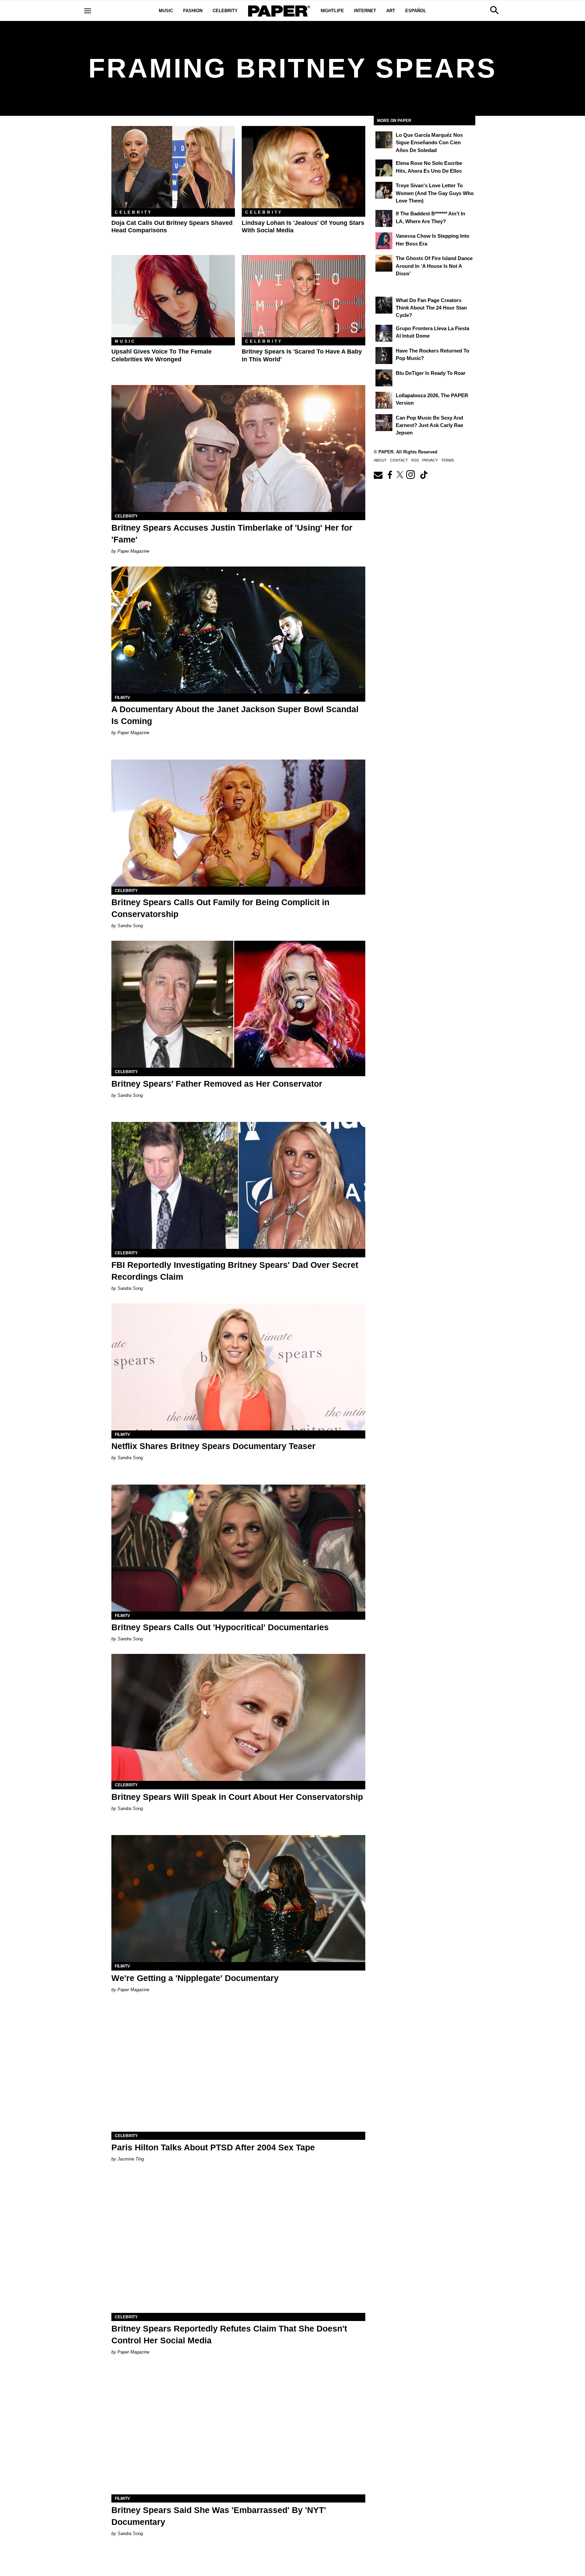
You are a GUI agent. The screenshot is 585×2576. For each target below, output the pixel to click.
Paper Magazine (133, 551)
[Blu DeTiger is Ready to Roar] (384, 378)
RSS (415, 460)
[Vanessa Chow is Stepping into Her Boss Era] (384, 241)
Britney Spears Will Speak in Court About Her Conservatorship (237, 1797)
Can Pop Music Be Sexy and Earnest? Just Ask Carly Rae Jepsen (429, 425)
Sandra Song (130, 926)
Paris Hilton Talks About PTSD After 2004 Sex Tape (213, 2147)
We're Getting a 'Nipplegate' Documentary (195, 1978)
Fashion (193, 11)
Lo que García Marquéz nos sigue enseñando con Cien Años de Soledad (429, 143)
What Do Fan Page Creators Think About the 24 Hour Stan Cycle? (431, 308)
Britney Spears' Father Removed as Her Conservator (217, 1084)
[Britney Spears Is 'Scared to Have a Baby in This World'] (304, 296)
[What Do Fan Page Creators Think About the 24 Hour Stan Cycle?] (384, 305)
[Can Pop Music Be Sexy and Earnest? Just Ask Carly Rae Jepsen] (384, 423)
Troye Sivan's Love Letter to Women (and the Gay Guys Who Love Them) (435, 193)
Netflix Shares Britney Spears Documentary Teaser (213, 1446)
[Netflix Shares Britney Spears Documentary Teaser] (238, 1367)
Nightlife (332, 11)
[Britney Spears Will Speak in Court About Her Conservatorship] (238, 1717)
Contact (399, 460)
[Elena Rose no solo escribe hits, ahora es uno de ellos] (384, 168)
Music (166, 11)
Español (416, 11)
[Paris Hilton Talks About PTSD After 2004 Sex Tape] (238, 2068)
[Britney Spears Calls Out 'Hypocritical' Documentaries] (238, 1548)
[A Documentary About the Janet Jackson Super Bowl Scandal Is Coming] (238, 630)
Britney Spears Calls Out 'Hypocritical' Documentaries (220, 1627)
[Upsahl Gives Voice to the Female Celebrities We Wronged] (173, 296)
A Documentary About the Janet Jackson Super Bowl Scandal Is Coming (235, 715)
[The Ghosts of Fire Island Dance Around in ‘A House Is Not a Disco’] (384, 263)
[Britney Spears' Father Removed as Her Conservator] (238, 1004)
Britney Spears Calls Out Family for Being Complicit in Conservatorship (220, 908)
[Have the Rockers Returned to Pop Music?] (384, 356)
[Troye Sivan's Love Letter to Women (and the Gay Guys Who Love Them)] (384, 190)
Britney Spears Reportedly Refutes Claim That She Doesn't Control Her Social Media (229, 2334)
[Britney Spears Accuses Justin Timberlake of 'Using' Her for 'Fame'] (238, 449)
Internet (365, 11)
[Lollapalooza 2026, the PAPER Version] (384, 400)
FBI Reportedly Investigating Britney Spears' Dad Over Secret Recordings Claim (235, 1271)
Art (391, 11)
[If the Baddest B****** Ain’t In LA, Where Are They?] (384, 218)
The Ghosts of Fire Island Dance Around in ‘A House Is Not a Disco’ (434, 266)
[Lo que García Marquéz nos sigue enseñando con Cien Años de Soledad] (384, 140)
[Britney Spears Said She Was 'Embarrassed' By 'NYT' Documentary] (238, 2431)
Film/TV (122, 698)
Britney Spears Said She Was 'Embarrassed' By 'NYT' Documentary (219, 2516)
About (380, 460)
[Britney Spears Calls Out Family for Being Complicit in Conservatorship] (238, 823)
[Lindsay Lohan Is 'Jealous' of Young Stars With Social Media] (304, 167)
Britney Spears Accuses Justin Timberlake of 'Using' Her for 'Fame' (232, 534)
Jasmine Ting (131, 2159)
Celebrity (225, 11)
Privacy (430, 460)
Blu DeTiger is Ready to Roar (431, 373)
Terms (448, 460)
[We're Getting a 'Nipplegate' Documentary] (238, 1899)
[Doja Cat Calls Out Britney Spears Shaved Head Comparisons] (173, 167)
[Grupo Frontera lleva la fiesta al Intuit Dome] (384, 333)
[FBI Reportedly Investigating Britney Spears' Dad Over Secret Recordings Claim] (238, 1185)
